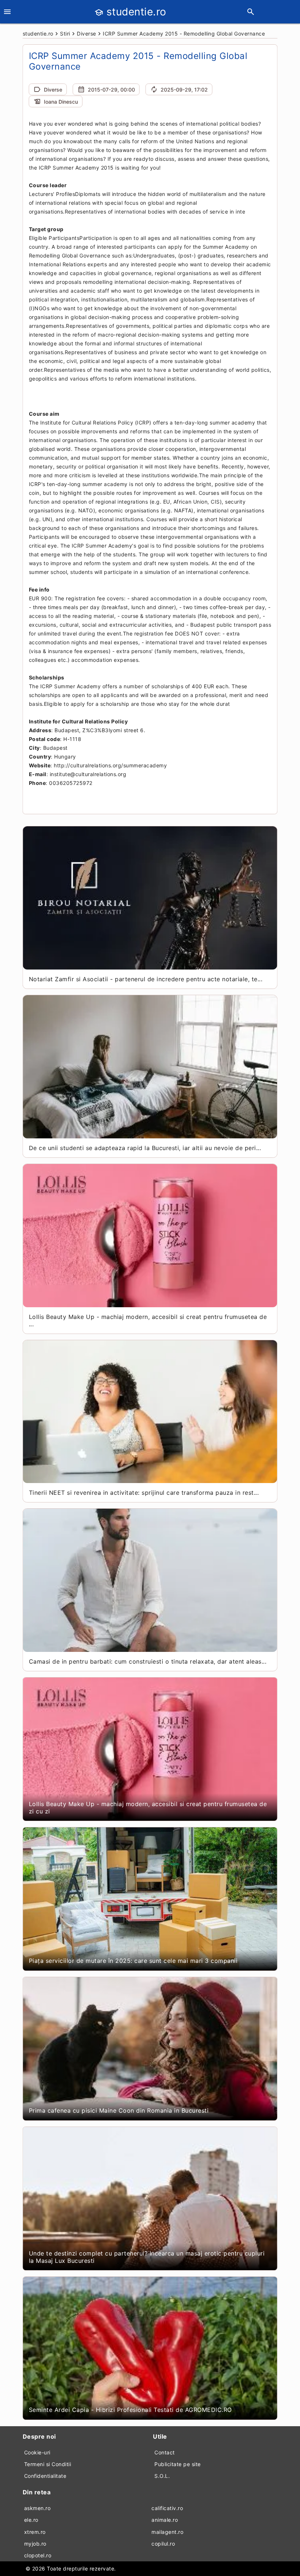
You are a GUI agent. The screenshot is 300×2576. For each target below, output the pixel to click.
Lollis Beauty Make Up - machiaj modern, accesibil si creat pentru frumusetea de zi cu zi (148, 1808)
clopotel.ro (38, 2555)
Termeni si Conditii (48, 2464)
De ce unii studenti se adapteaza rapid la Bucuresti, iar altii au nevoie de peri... (145, 1148)
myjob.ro (35, 2544)
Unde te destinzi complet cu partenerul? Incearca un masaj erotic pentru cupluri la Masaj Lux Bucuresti (147, 2257)
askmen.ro (37, 2508)
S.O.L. (162, 2476)
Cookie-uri (37, 2452)
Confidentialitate (45, 2476)
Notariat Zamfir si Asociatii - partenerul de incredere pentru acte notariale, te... (146, 979)
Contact (165, 2452)
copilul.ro (163, 2544)
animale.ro (165, 2520)
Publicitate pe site (178, 2464)
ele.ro (31, 2520)
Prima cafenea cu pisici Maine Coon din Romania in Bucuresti (119, 2110)
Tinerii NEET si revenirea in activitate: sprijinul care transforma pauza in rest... (144, 1493)
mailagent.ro (167, 2532)
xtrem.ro (35, 2532)
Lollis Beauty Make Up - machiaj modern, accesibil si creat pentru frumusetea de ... (148, 1320)
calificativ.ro (167, 2508)
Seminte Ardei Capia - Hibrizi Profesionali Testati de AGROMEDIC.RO (130, 2410)
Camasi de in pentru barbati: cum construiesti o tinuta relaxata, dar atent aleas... (148, 1661)
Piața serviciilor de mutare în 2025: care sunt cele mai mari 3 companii (133, 1961)
